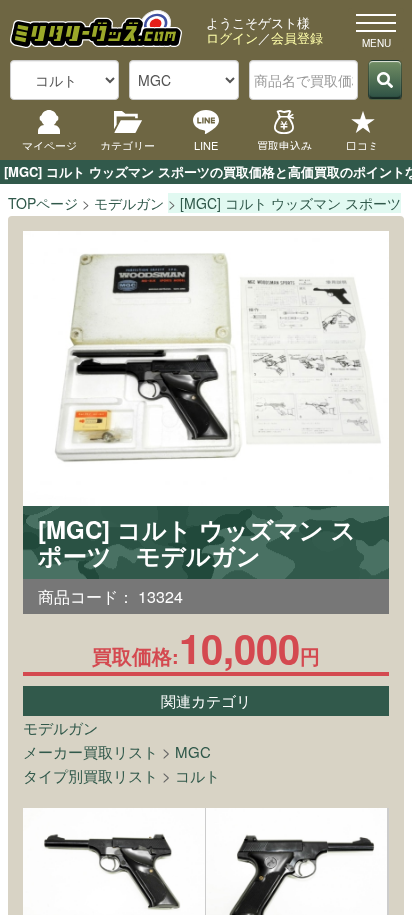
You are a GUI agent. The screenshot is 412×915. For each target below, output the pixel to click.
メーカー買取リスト (90, 751)
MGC (193, 751)
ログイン (232, 37)
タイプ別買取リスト (90, 775)
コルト (197, 775)
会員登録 (297, 37)
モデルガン (60, 727)
